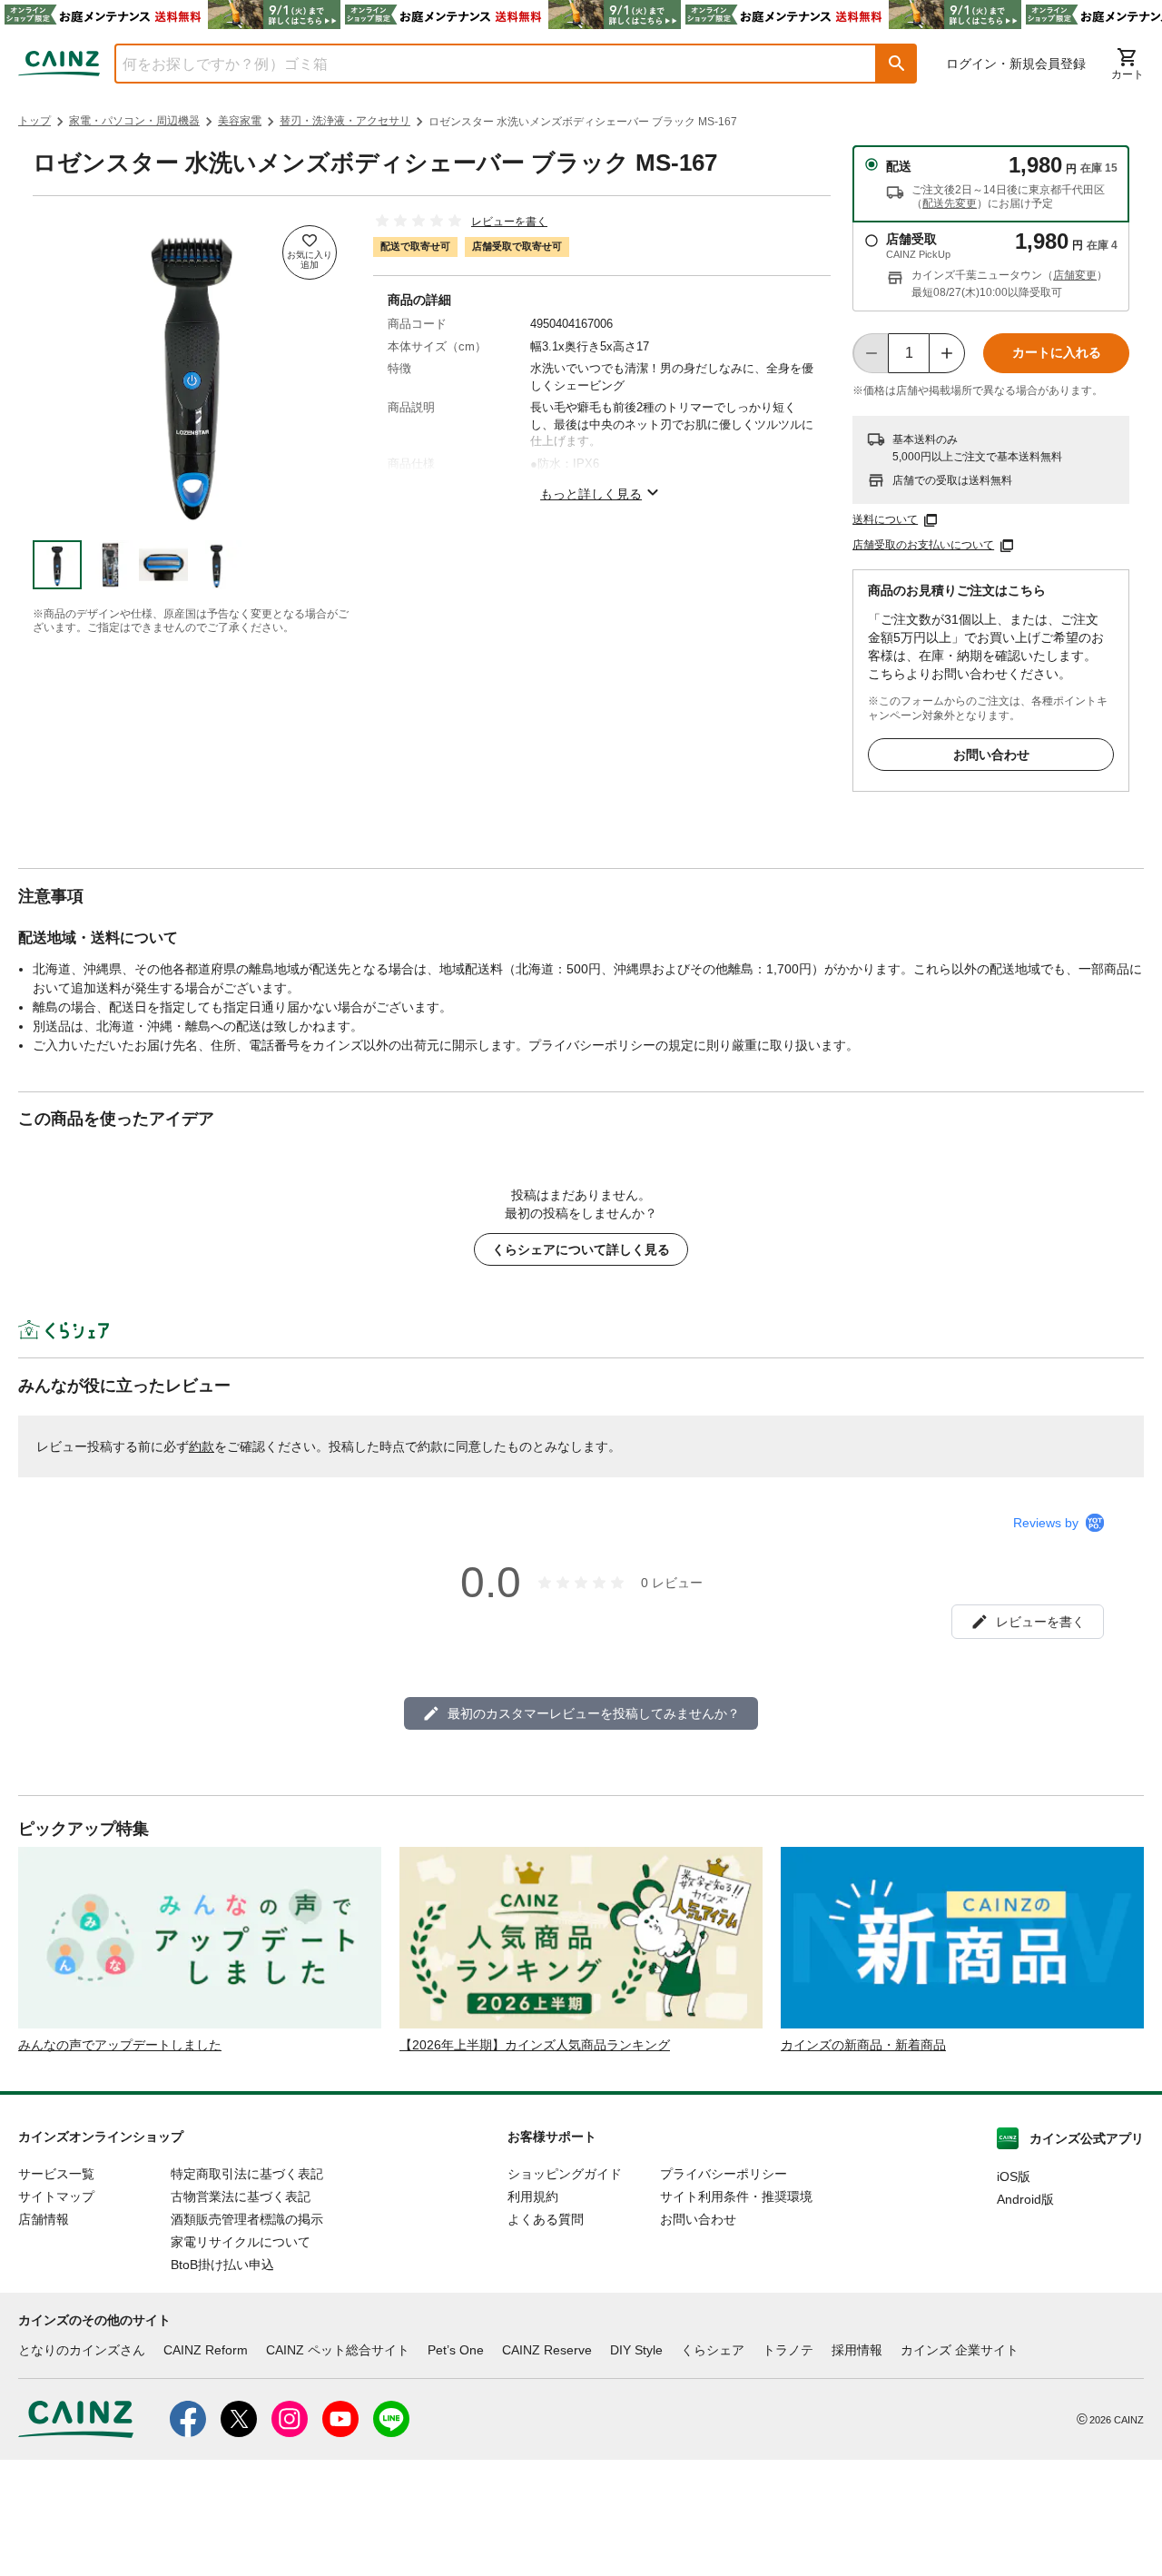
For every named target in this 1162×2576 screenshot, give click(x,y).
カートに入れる (1057, 352)
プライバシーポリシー (724, 2174)
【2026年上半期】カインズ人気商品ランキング (535, 2045)
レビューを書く (509, 222)
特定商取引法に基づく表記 (247, 2174)
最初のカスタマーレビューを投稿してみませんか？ (594, 1713)
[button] (897, 64)
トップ (34, 121)
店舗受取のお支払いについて (923, 545)
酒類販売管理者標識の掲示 (247, 2219)
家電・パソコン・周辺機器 (134, 121)
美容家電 (240, 121)
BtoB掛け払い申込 (222, 2265)
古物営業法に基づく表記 (241, 2196)
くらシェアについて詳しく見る (581, 1249)
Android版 (1025, 2199)
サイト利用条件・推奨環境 (736, 2196)
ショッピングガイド (565, 2174)
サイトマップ (56, 2196)
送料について (885, 519)
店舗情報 (44, 2219)
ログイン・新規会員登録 (1016, 64)
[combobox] (482, 64)
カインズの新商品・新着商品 (863, 2045)
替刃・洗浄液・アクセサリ (345, 121)
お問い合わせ (991, 755)
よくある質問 (546, 2219)
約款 (202, 1446)
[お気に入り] (310, 252)
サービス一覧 (56, 2174)
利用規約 (533, 2196)
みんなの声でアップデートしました (120, 2045)
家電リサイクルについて (241, 2242)
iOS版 (1014, 2176)
